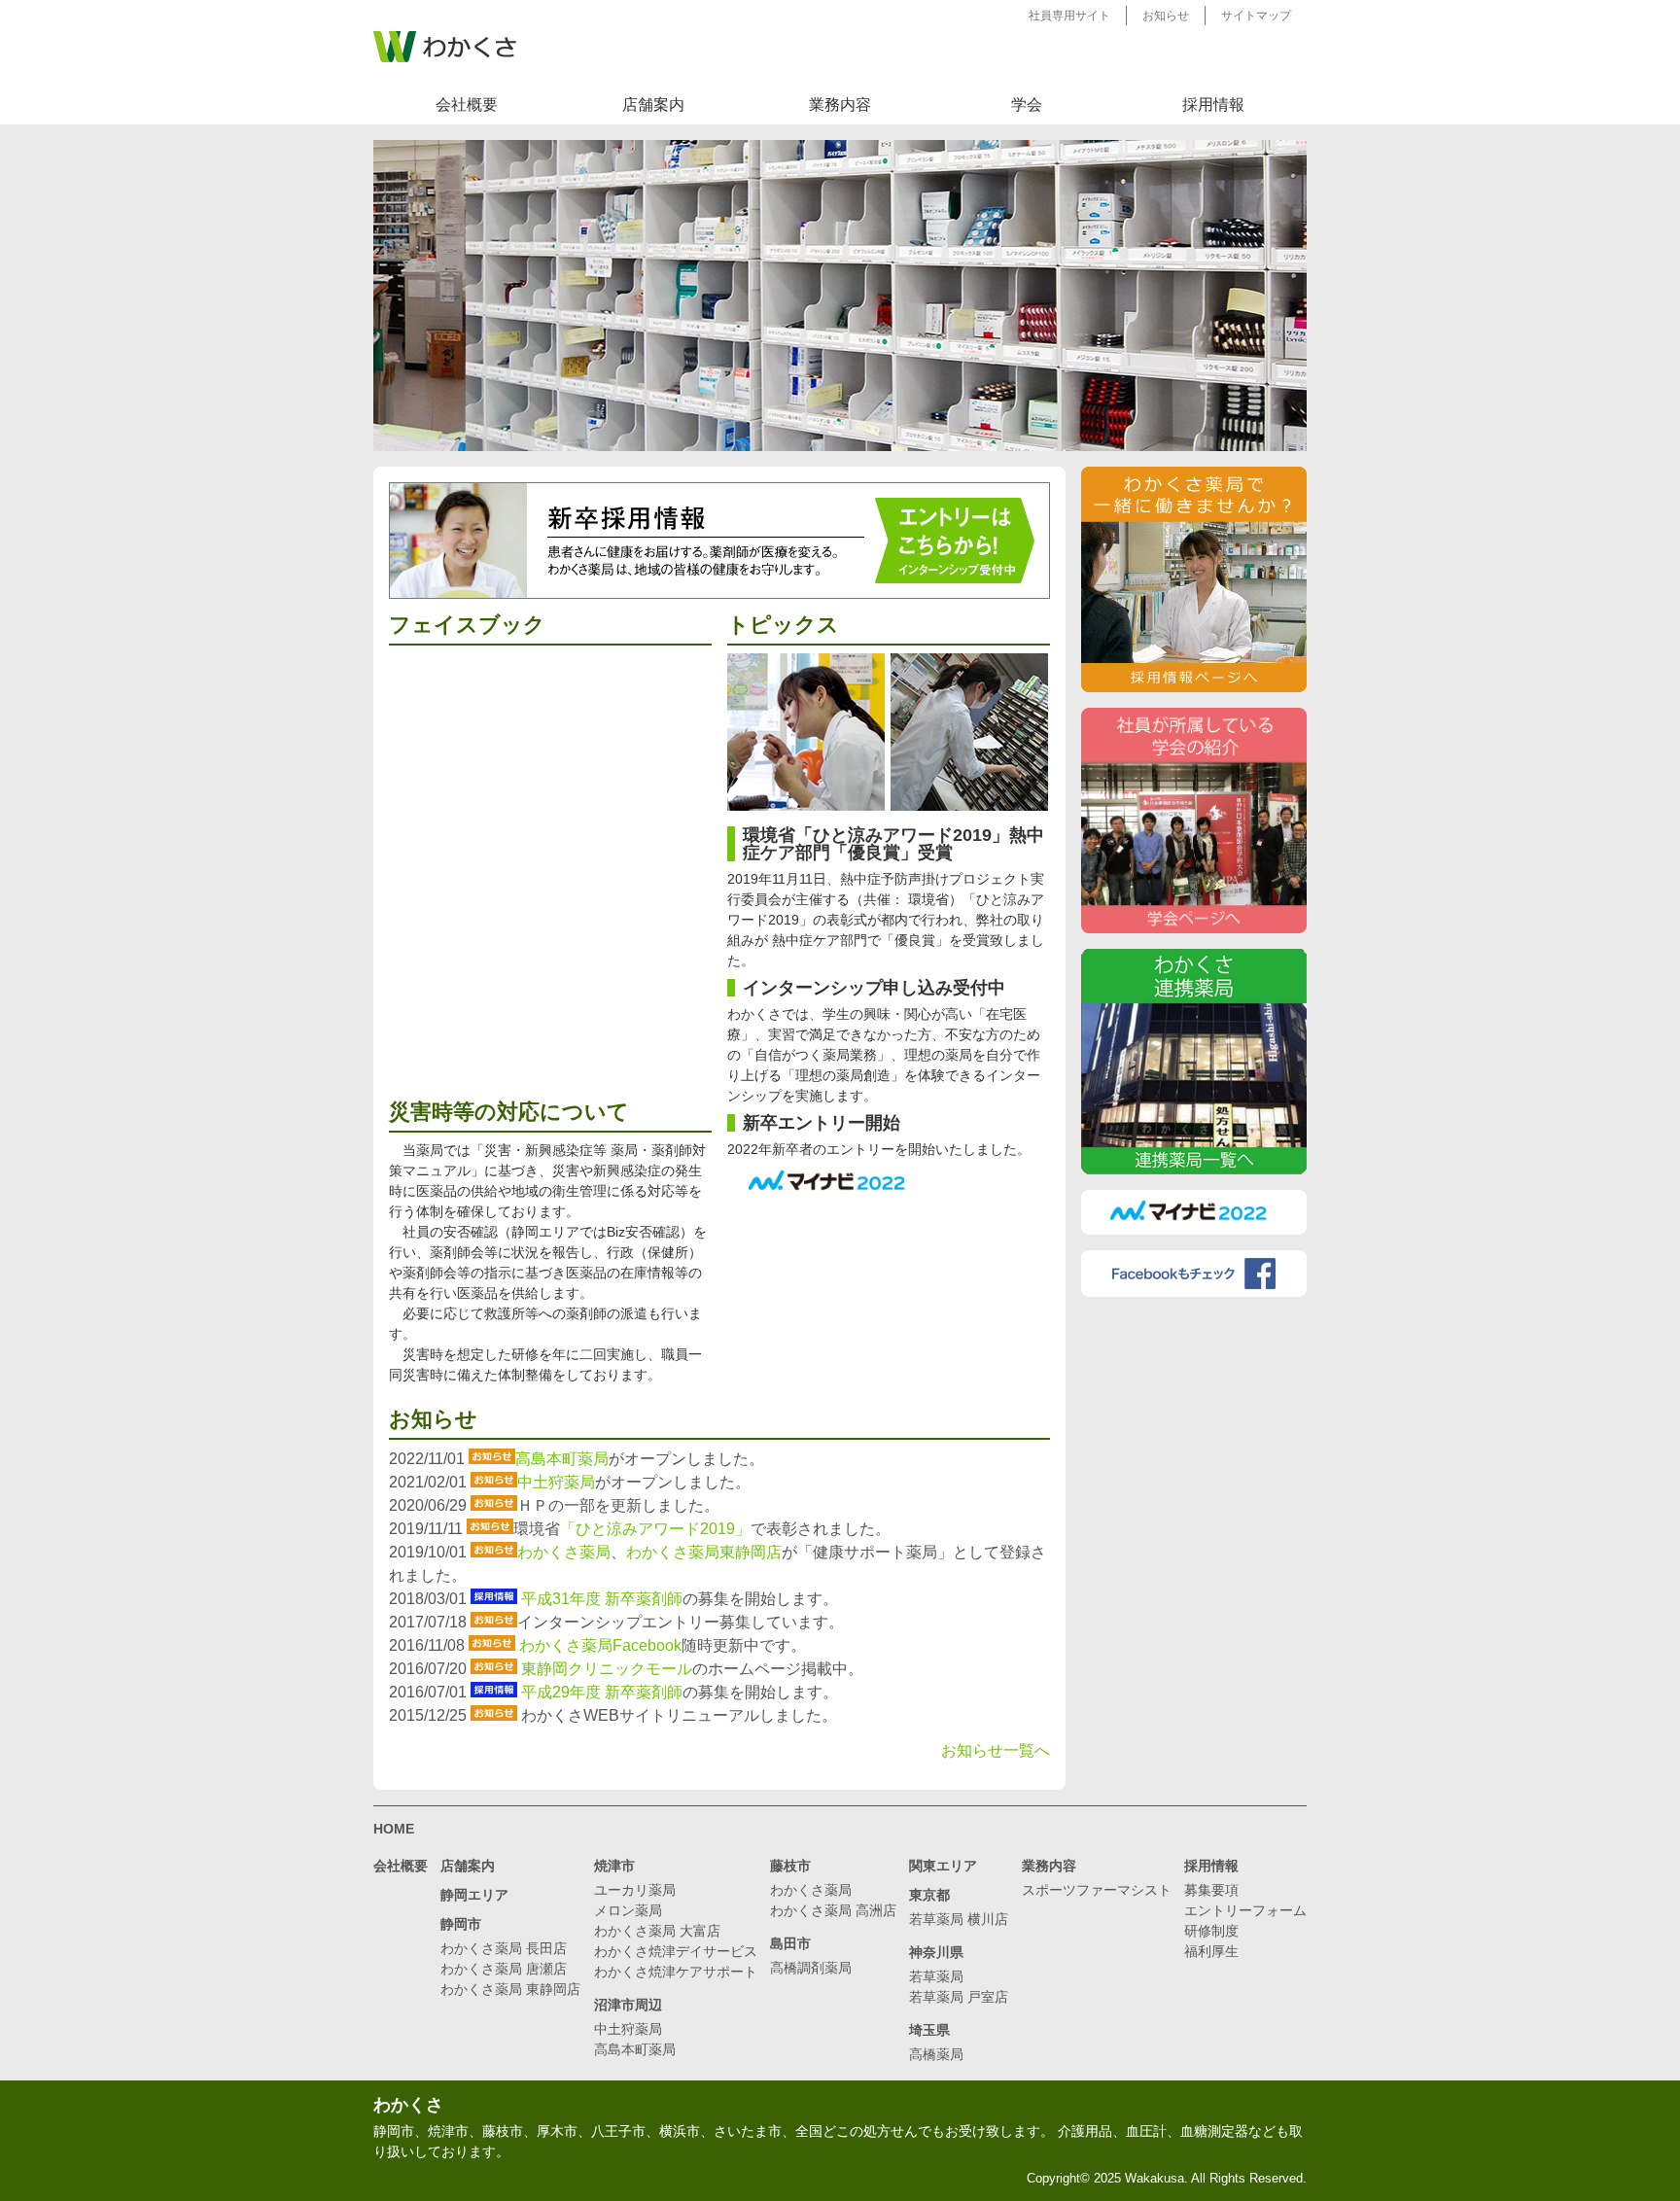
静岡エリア (474, 1895)
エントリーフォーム (1245, 1910)
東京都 (929, 1895)
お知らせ (1166, 16)
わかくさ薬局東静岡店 (704, 1552)
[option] (840, 296)
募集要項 (1211, 1890)
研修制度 (1211, 1931)
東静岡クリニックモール (607, 1669)
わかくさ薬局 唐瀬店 (504, 1969)
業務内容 (840, 105)
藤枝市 (790, 1866)
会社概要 (467, 105)
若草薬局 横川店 (959, 1919)
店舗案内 (653, 105)
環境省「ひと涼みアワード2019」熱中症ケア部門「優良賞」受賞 (893, 844)
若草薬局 (936, 1976)
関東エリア (943, 1866)
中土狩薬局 (556, 1482)
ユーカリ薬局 (635, 1890)
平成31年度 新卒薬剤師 (602, 1599)
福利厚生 (1211, 1951)
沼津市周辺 (628, 2005)
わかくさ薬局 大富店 (657, 1931)
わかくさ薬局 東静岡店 (510, 1989)
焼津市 (614, 1866)
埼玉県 (929, 2030)
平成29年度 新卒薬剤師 (602, 1692)
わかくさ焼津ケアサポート (676, 1972)
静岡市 (461, 1924)
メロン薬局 (628, 1910)
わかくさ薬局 (564, 1552)
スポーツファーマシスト (1097, 1890)
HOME (394, 1829)
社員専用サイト (1069, 16)
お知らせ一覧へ (996, 1750)
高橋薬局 (936, 2054)
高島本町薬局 (562, 1459)
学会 (1027, 105)
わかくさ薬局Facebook (600, 1645)
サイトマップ (1256, 16)
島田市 (790, 1943)
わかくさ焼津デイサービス (676, 1951)
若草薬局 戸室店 (959, 1997)
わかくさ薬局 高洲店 (833, 1910)
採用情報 (1213, 105)
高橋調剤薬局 (811, 1968)
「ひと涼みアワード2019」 (655, 1529)
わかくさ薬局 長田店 (504, 1948)
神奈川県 (936, 1952)
